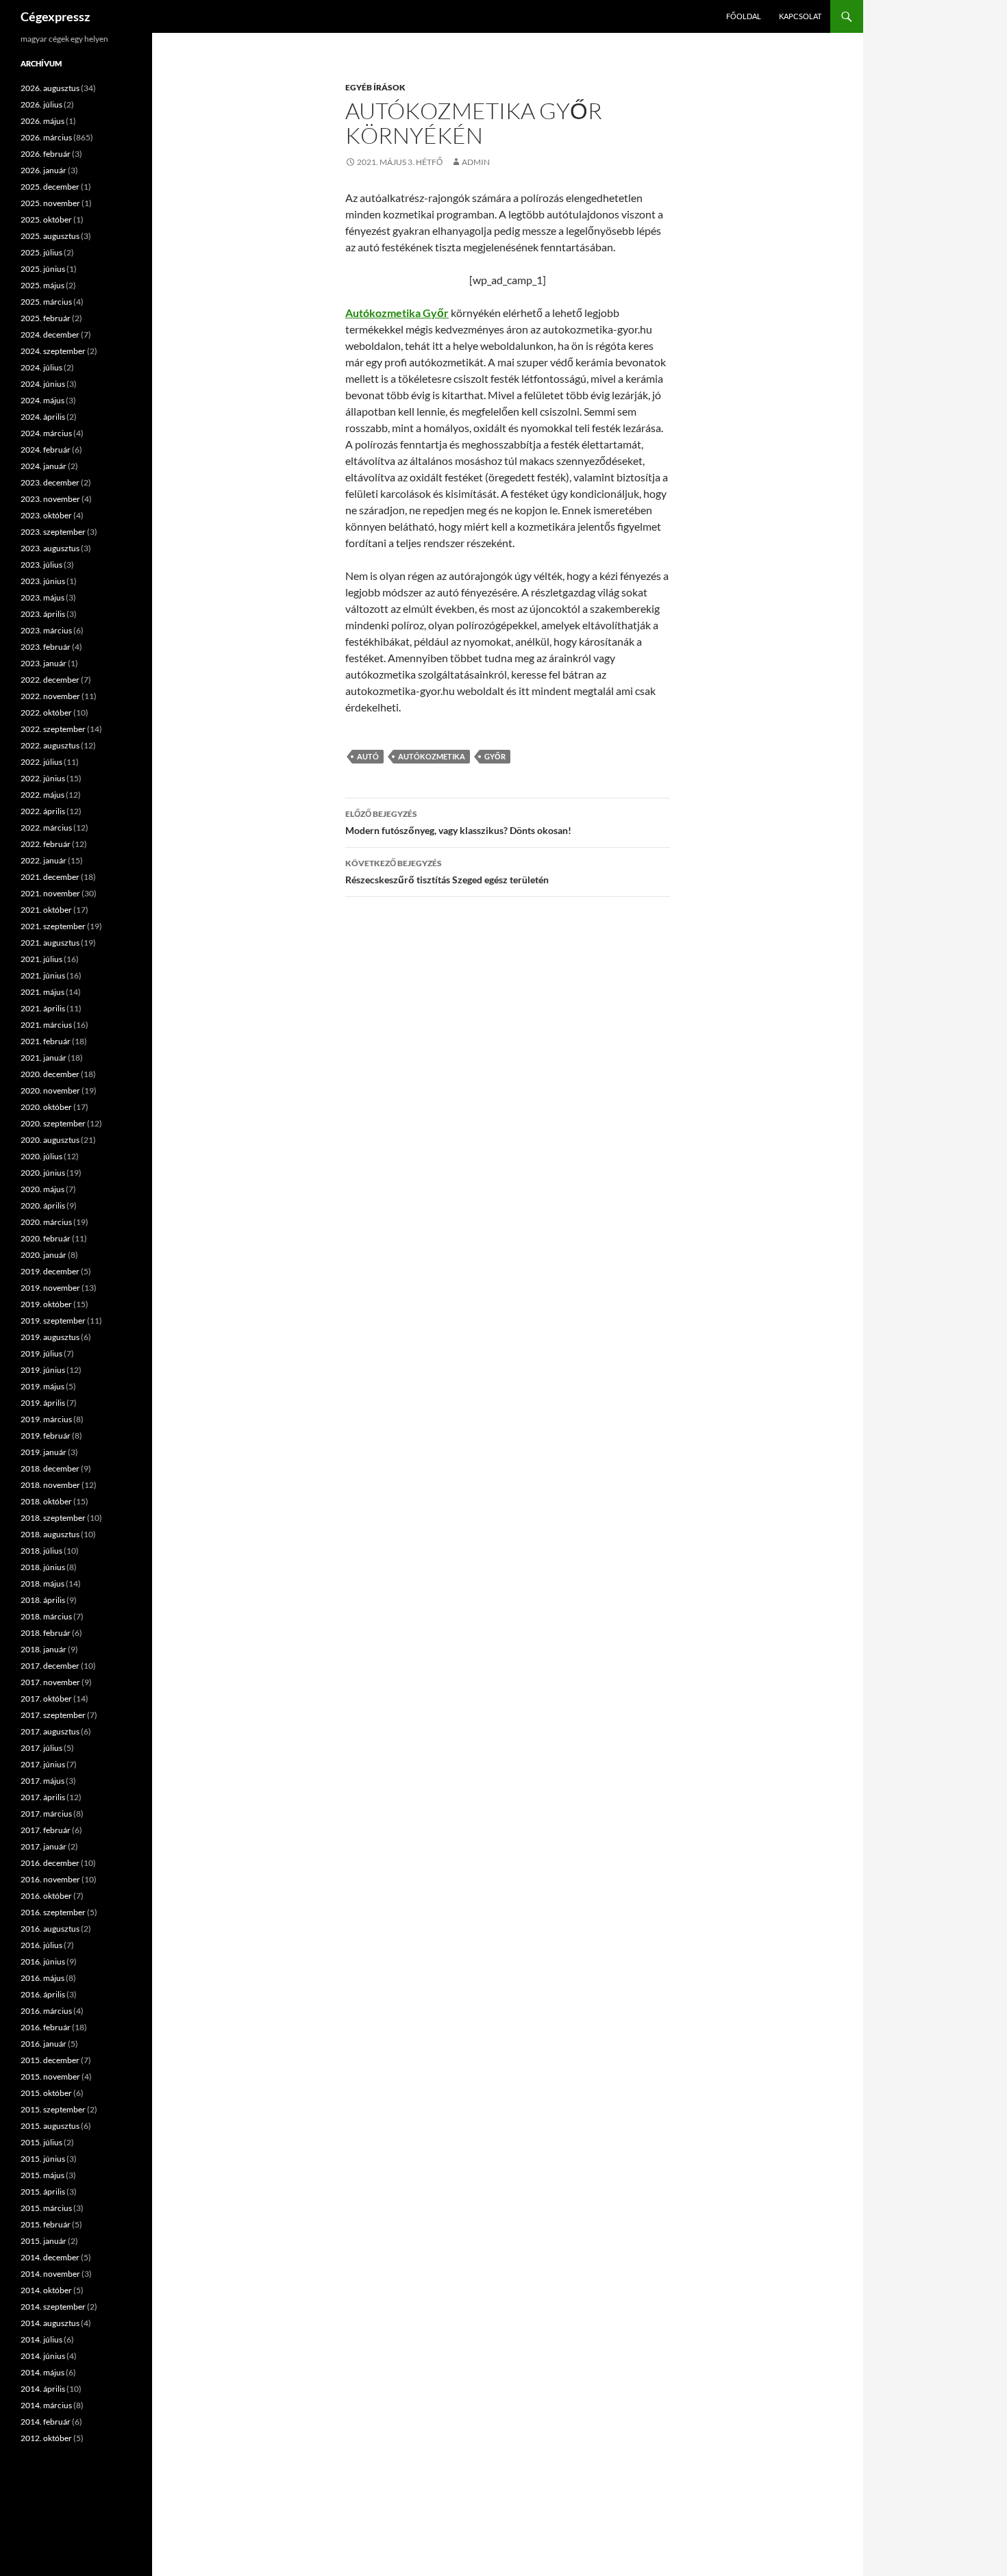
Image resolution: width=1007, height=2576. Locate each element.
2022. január (43, 860)
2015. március (46, 2208)
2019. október (46, 1304)
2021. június (43, 975)
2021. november (50, 893)
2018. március (46, 1616)
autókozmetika (432, 756)
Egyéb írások (375, 87)
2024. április (43, 417)
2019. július (41, 1353)
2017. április (43, 1797)
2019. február (46, 1436)
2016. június (43, 1961)
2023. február (46, 647)
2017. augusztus (50, 1731)
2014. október (46, 2290)
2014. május (42, 2372)
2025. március (46, 302)
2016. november (50, 1879)
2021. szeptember (53, 926)
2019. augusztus (50, 1337)
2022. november (50, 696)
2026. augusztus (50, 88)
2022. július (41, 762)
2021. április (43, 1008)
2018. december (50, 1468)
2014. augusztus (50, 2323)
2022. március (46, 828)
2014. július (41, 2339)
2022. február (46, 844)
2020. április (43, 1205)
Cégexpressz (55, 16)
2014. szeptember (53, 2307)
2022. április (43, 811)
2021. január (43, 1058)
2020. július (41, 1156)
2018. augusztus (50, 1534)
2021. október (46, 910)
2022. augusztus (50, 745)
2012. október (46, 2438)
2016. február (46, 2027)
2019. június (43, 1370)
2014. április (43, 2389)
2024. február (46, 450)
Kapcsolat (800, 16)
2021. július (41, 959)
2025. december (50, 187)
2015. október (46, 2093)
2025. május (42, 285)
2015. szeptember (53, 2109)
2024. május (42, 400)
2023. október (46, 515)
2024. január (43, 466)
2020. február (46, 1238)
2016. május (42, 1978)
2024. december (50, 334)
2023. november (50, 499)
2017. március (46, 1814)
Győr (495, 756)
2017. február (46, 1830)
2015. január (43, 2241)
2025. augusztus (50, 236)
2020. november (50, 1090)
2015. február (46, 2224)
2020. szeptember (53, 1123)
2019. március (46, 1419)
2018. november (50, 1485)
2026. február (46, 154)
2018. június (43, 1567)
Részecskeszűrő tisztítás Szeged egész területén (447, 872)
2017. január (43, 1846)
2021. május (42, 992)
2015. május (42, 2175)
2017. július (41, 1748)
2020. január (43, 1255)
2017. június (43, 1764)
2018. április (43, 1600)
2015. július (41, 2142)
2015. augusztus (50, 2126)
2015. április (43, 2192)
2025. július (41, 252)
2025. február (46, 318)
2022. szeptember (53, 729)
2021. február (46, 1041)
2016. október (46, 1896)
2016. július (41, 1945)
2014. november (50, 2274)
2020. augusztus (50, 1140)
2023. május (42, 597)
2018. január (43, 1649)
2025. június (43, 269)
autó (368, 756)
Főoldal (744, 16)
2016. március (46, 2011)
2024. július (41, 367)
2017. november (50, 1682)
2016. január (43, 2044)
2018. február (46, 1633)
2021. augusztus (50, 943)
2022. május (42, 795)
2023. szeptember (53, 532)
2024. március (46, 433)
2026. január (43, 170)
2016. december (50, 1863)
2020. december (50, 1074)
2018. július (41, 1551)
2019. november (50, 1288)
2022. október (46, 712)
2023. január (43, 663)
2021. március (46, 1025)
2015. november (50, 2076)
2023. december (50, 482)
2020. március (46, 1222)
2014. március (46, 2405)
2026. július (41, 104)
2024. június (43, 384)
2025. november (50, 203)
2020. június (43, 1173)
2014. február (46, 2422)
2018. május (42, 1583)
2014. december (50, 2257)
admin (476, 162)
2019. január (43, 1452)
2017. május (42, 1781)
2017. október (46, 1699)
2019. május (42, 1386)
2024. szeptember (53, 351)
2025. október (46, 219)
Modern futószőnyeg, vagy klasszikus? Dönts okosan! (458, 822)
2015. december (50, 2060)
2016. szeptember (53, 1912)
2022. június (43, 778)
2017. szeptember (53, 1715)
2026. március (46, 137)
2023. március (46, 630)
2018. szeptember (53, 1518)
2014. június (43, 2356)
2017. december (50, 1666)
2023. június (43, 581)
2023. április (43, 614)
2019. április (43, 1403)
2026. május (42, 121)
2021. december (50, 877)
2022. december (50, 680)
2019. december (50, 1271)
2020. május (42, 1189)
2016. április (43, 1994)
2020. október (46, 1107)
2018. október (46, 1501)
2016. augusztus (50, 1929)
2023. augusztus (50, 548)
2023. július (41, 565)
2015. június (43, 2159)
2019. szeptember (53, 1321)
